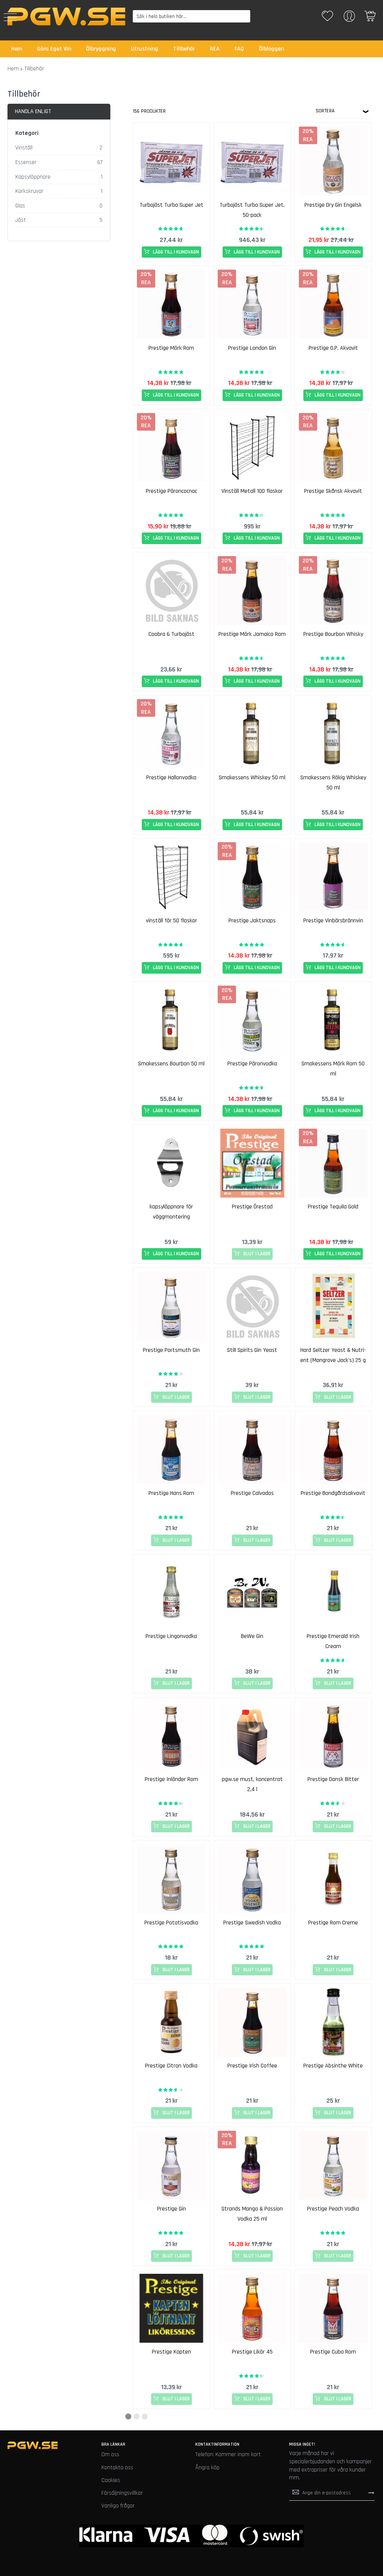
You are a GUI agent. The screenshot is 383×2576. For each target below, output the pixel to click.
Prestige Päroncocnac (171, 491)
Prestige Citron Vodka (171, 2066)
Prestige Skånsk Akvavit (333, 491)
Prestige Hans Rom (171, 1493)
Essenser (26, 162)
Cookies (111, 2480)
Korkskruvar (29, 191)
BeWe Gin (252, 1636)
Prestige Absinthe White (333, 2066)
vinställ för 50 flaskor (171, 921)
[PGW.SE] (66, 16)
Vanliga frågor (118, 2506)
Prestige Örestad (252, 1207)
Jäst (21, 220)
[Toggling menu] (10, 17)
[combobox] (192, 16)
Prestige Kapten (171, 2352)
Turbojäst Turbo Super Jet (171, 205)
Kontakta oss (117, 2468)
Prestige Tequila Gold (333, 1207)
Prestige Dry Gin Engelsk (333, 205)
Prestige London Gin (252, 348)
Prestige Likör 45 (252, 2352)
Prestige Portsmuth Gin (171, 1350)
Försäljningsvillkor (122, 2493)
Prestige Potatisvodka (171, 1923)
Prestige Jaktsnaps (252, 921)
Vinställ (24, 148)
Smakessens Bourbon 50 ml (171, 1064)
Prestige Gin (171, 2209)
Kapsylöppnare (33, 177)
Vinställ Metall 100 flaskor (252, 491)
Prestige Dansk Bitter (333, 1779)
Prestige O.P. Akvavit (333, 348)
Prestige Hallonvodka (171, 778)
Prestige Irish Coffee (252, 2066)
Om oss (110, 2454)
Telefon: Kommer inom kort (228, 2454)
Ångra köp (207, 2468)
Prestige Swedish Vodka (252, 1923)
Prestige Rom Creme (333, 1923)
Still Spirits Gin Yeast (252, 1350)
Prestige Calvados (252, 1493)
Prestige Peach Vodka (333, 2209)
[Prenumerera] (371, 2493)
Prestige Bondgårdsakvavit (333, 1493)
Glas (20, 206)
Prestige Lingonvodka (171, 1636)
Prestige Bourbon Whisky (333, 634)
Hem (13, 69)
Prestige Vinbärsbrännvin (333, 921)
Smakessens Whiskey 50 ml (252, 778)
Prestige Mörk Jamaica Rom (252, 634)
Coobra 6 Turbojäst (171, 634)
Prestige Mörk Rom (171, 348)
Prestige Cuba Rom (333, 2352)
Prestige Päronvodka (252, 1064)
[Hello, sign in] (349, 19)
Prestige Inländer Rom (171, 1779)
